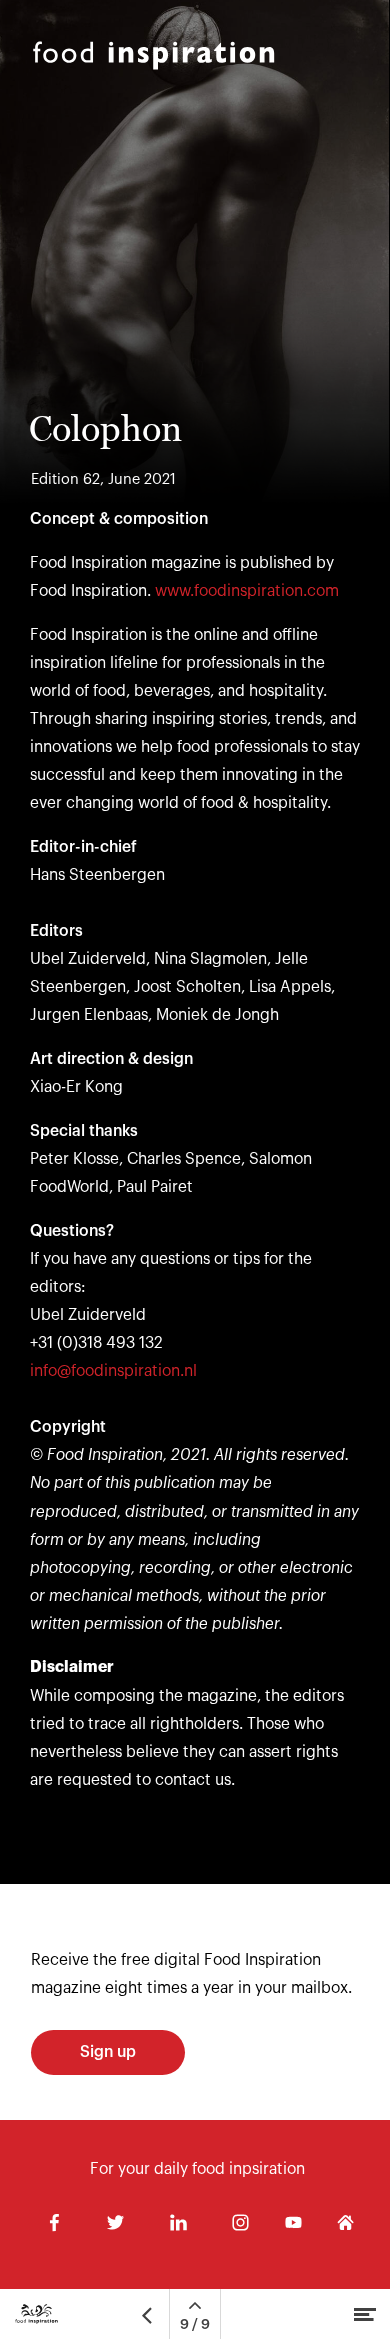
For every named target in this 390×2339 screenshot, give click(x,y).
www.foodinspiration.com (247, 591)
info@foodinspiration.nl (113, 1371)
